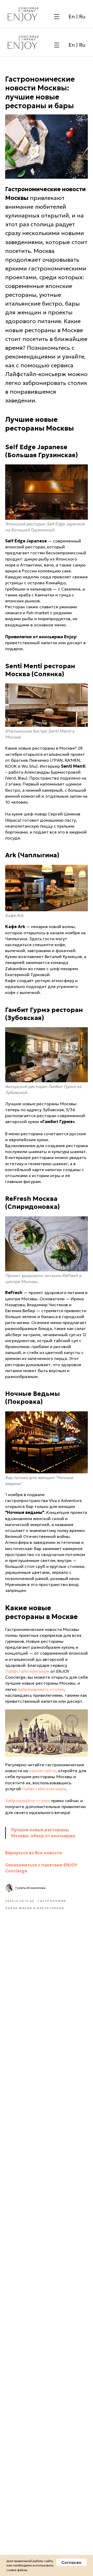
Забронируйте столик (28, 1801)
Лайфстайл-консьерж (27, 1671)
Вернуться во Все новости (34, 1853)
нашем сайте (42, 1771)
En (72, 17)
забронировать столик (41, 1689)
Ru (82, 17)
